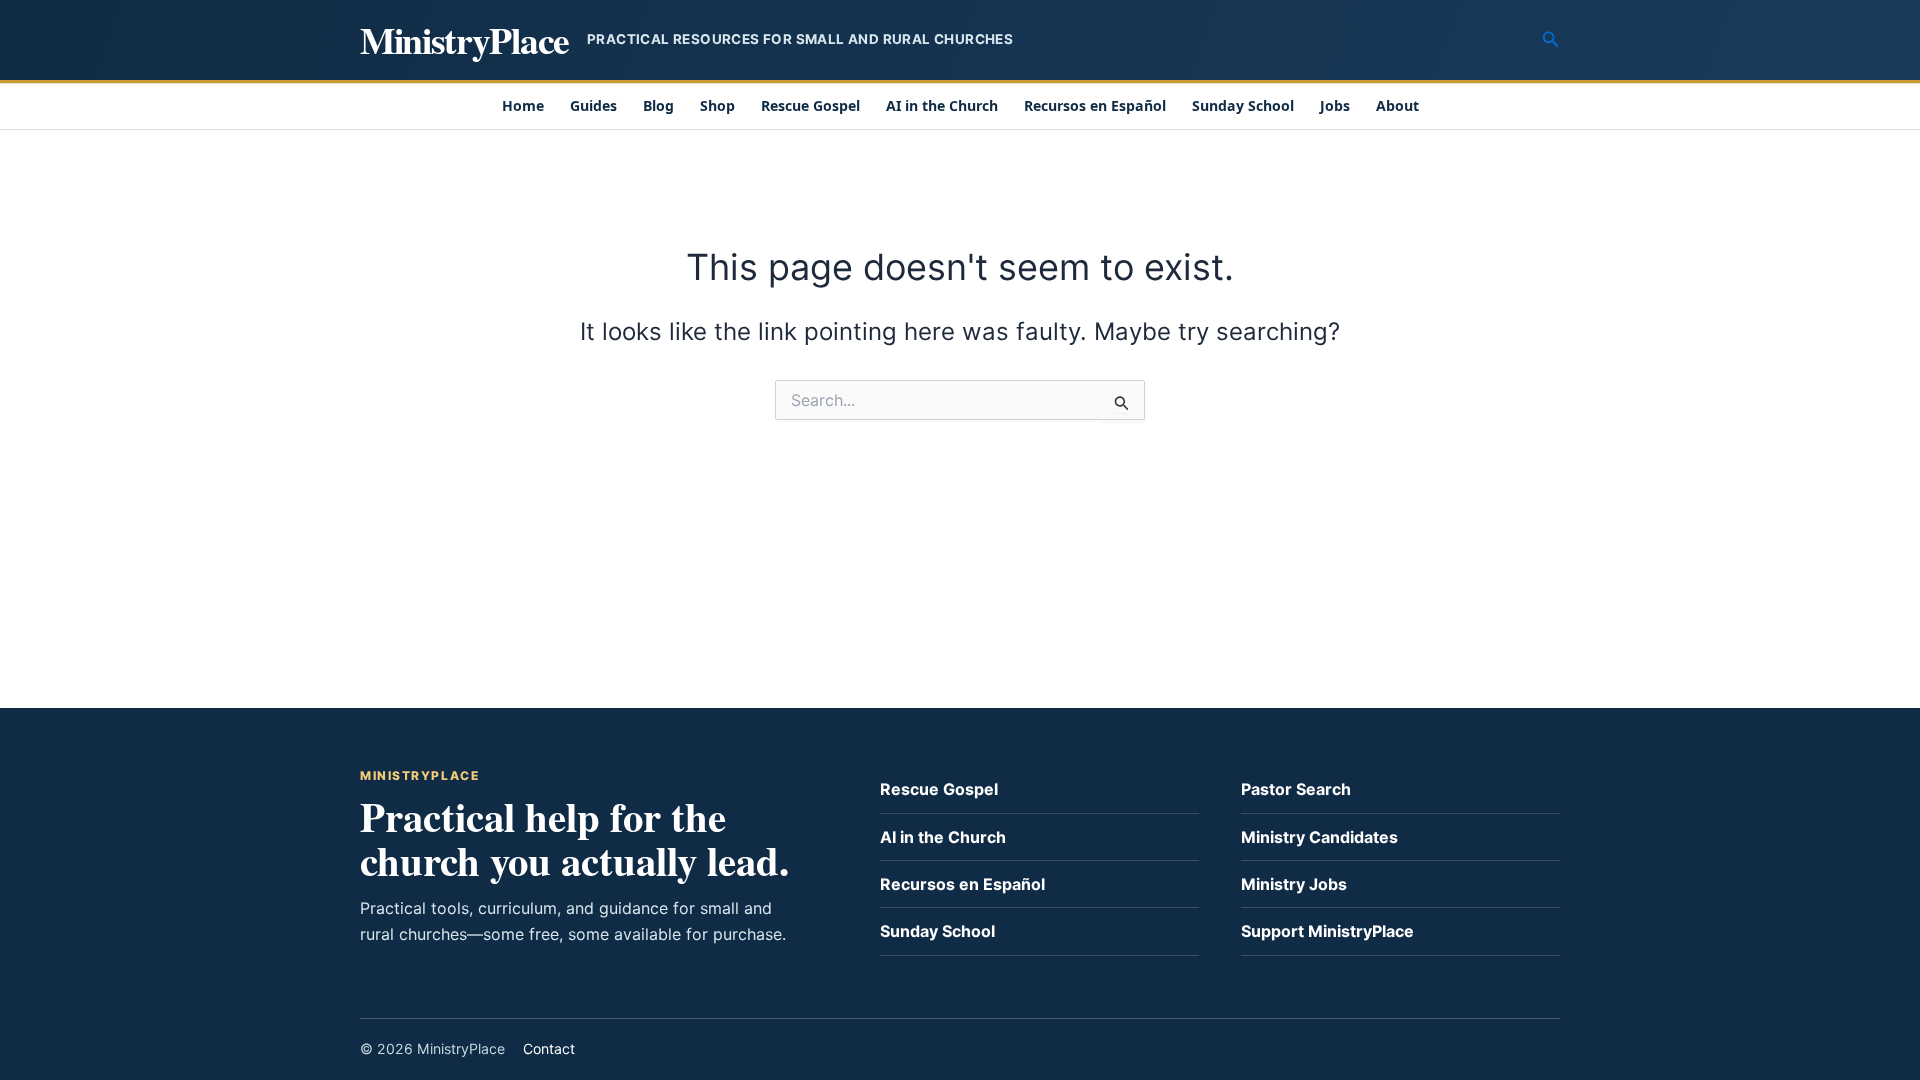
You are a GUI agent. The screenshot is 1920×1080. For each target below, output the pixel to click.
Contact (549, 1048)
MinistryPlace (464, 39)
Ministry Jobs (1294, 884)
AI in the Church (942, 105)
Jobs (1335, 105)
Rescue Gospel (810, 105)
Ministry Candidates (1319, 837)
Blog (658, 105)
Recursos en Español (1095, 105)
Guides (593, 105)
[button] (1551, 39)
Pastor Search (1296, 789)
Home (523, 105)
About (1397, 105)
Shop (717, 105)
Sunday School (1243, 105)
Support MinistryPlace (1327, 931)
